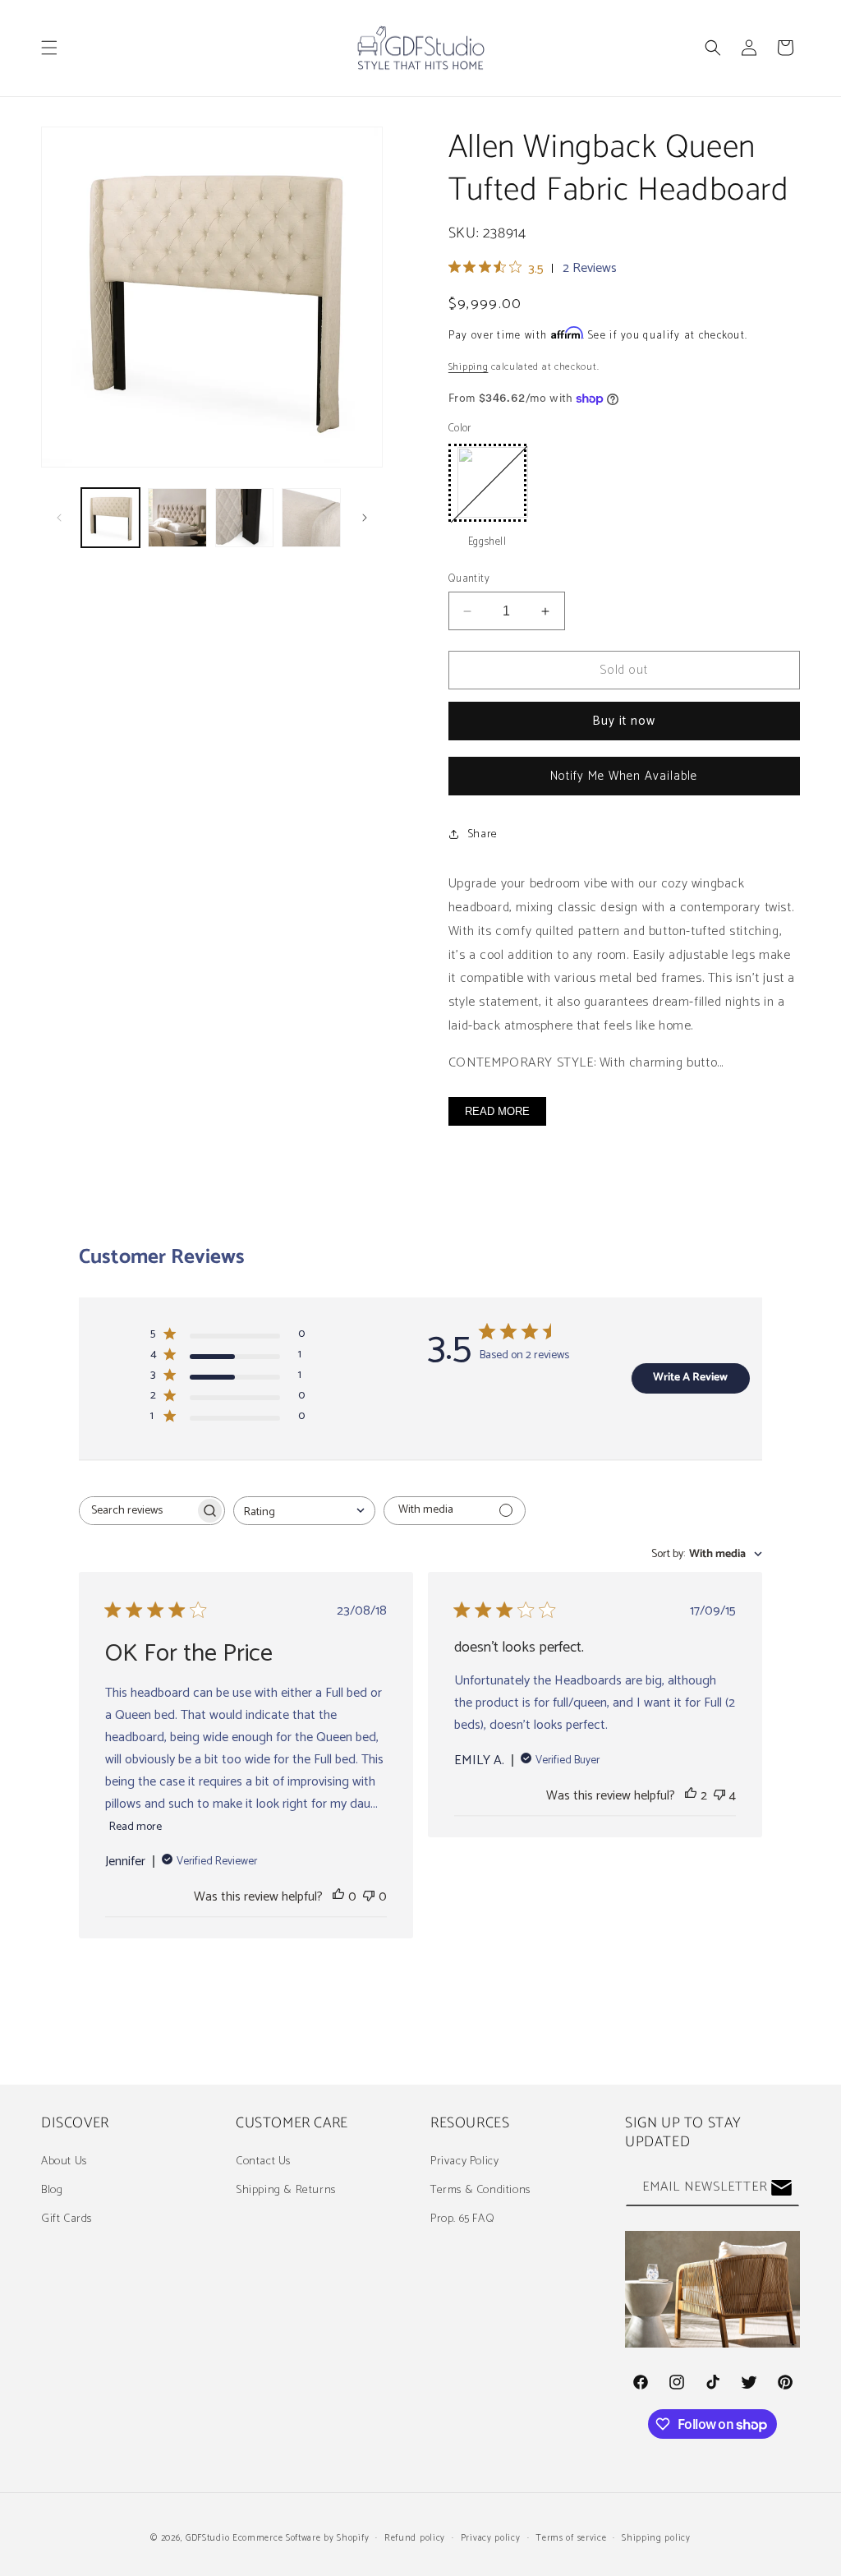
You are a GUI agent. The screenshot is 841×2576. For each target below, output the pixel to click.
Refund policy (415, 2538)
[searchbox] (137, 1511)
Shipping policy (656, 2538)
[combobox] (304, 1511)
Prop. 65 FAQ (462, 2219)
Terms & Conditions (480, 2190)
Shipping (469, 367)
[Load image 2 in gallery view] (177, 517)
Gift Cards (67, 2219)
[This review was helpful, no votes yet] (338, 1897)
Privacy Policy (464, 2161)
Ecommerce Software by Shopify (301, 2538)
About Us (64, 2161)
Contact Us (263, 2161)
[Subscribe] (781, 2188)
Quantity (469, 579)
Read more (136, 1827)
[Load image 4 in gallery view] (311, 517)
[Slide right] (365, 518)
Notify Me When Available (624, 776)
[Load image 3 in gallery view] (244, 517)
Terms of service (571, 2538)
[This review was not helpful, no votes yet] (369, 1897)
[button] (49, 48)
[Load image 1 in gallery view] (110, 517)
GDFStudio (207, 2538)
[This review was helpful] (691, 1796)
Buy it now (624, 721)
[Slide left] (59, 518)
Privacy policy (491, 2538)
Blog (52, 2190)
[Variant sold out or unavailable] (487, 483)
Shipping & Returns (286, 2190)
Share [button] (483, 834)
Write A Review (690, 1378)
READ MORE (497, 1111)
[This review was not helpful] (719, 1796)
